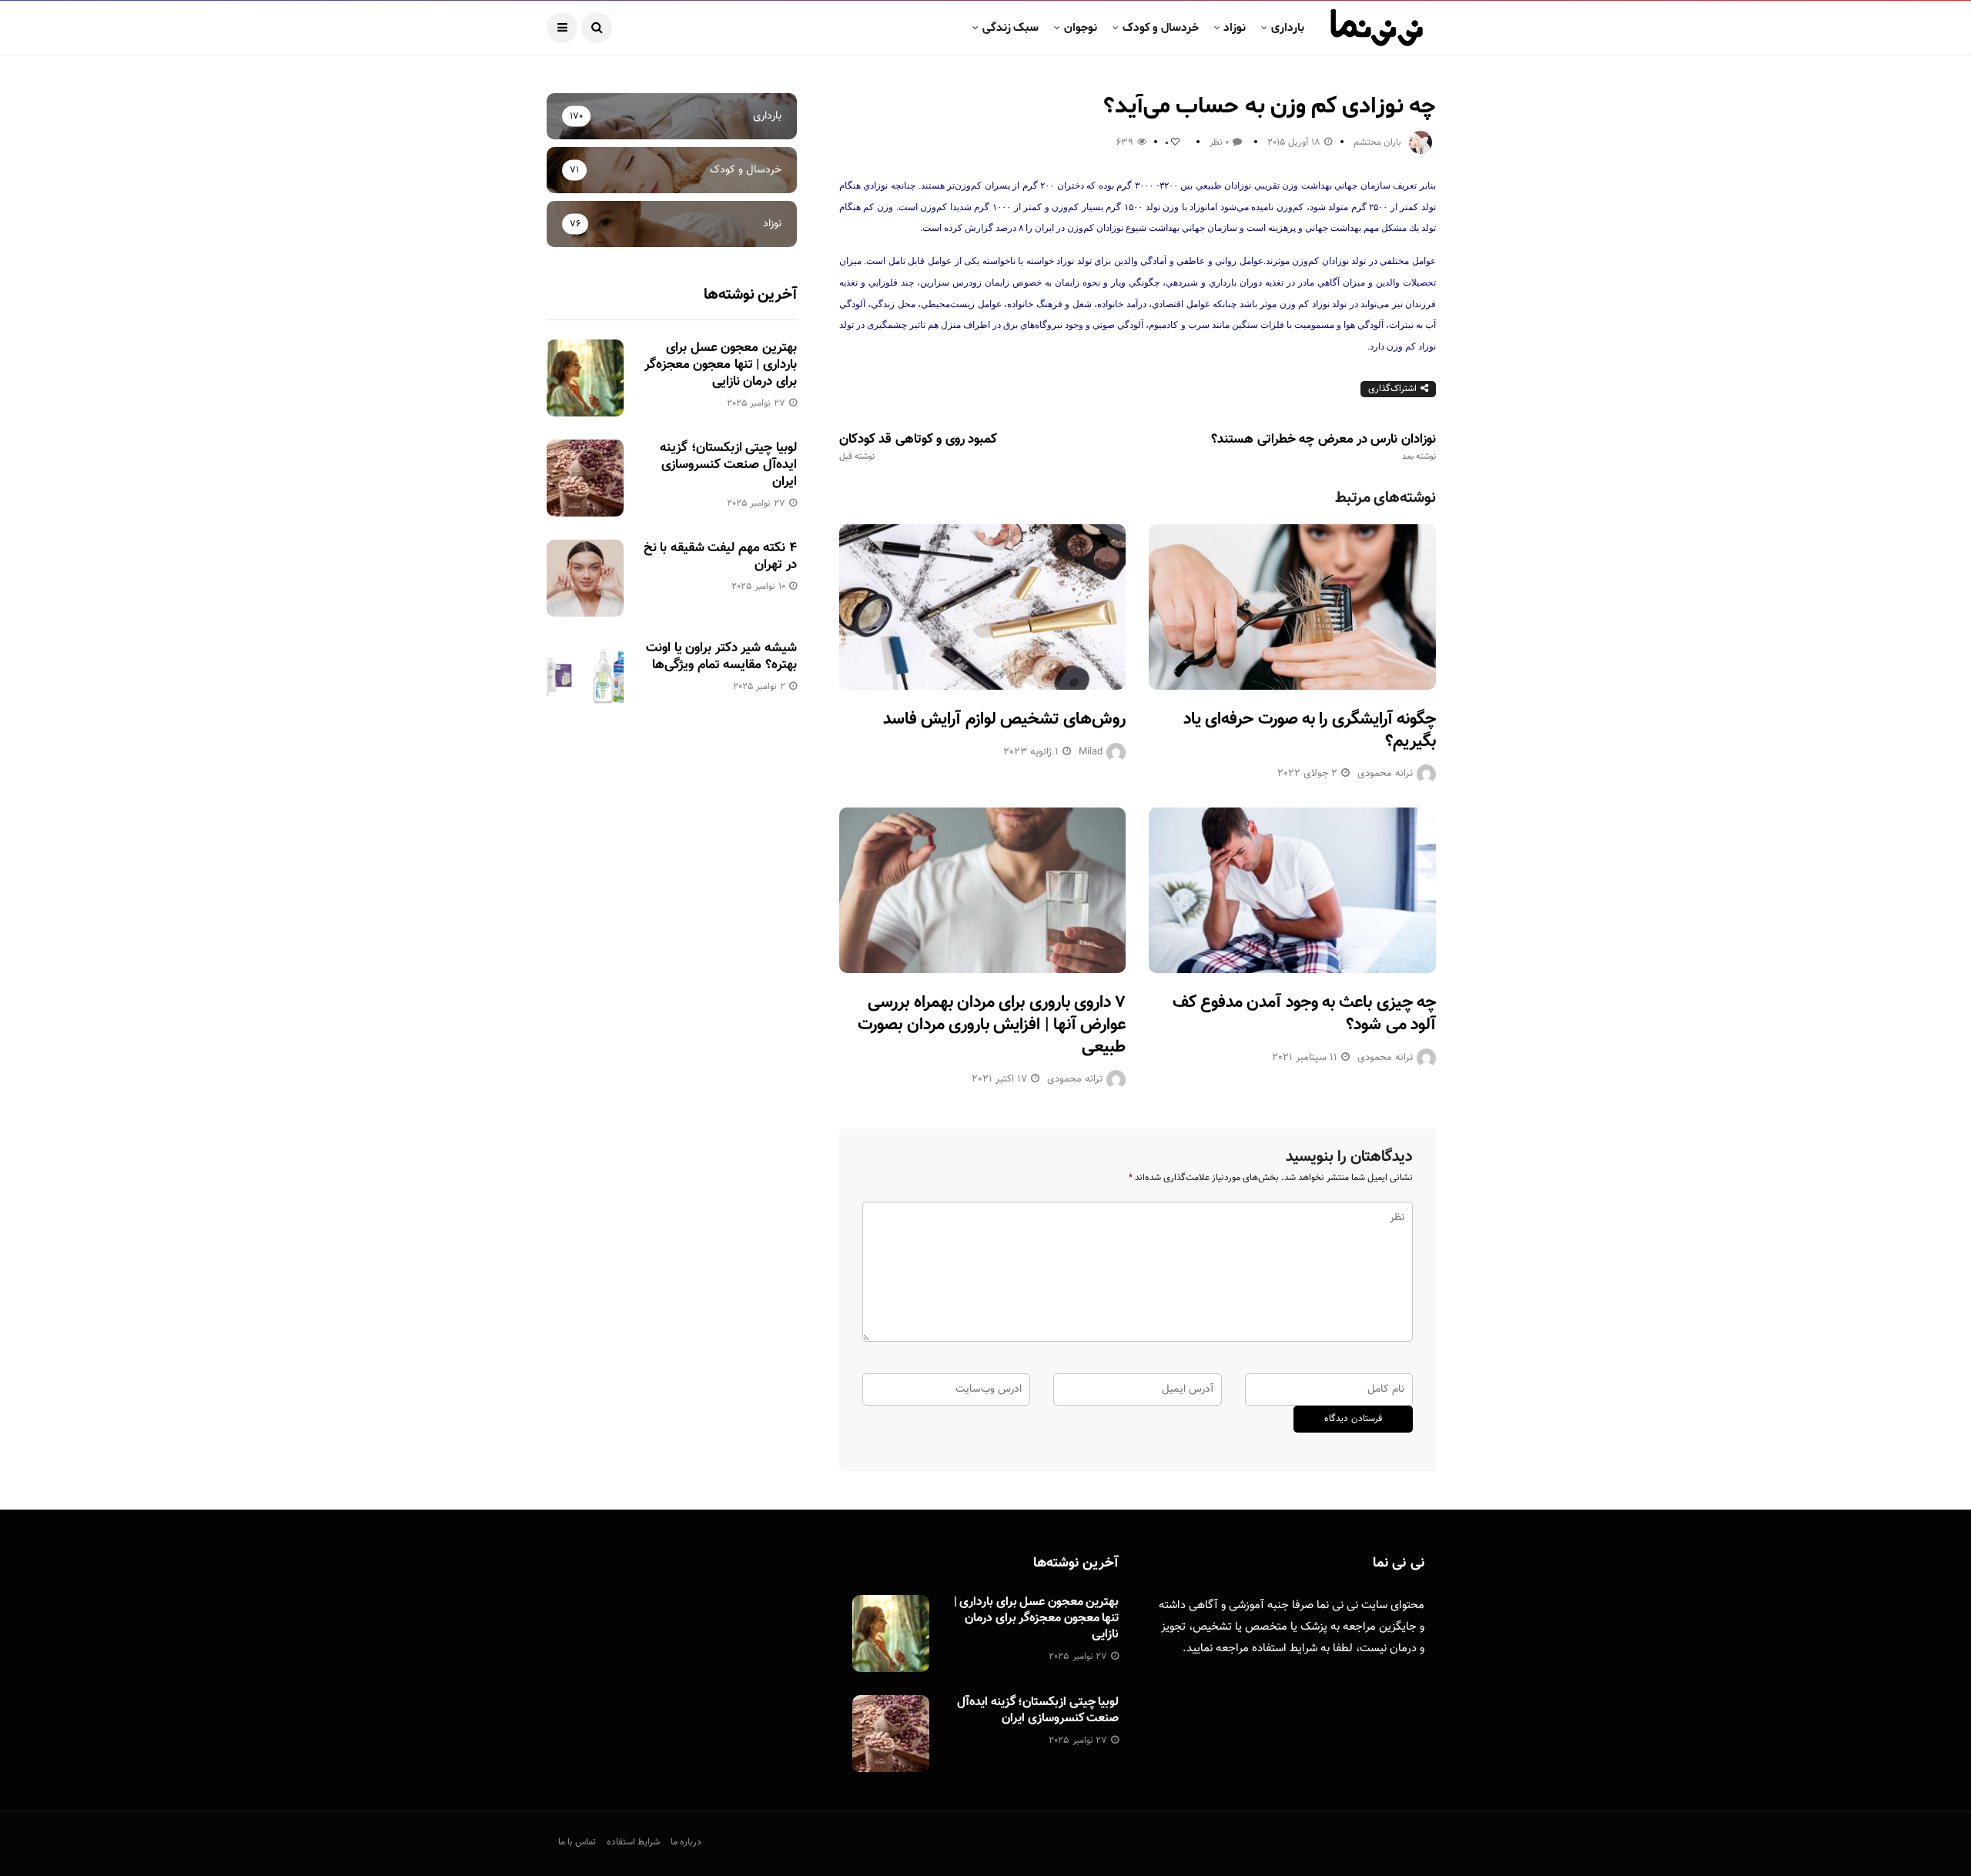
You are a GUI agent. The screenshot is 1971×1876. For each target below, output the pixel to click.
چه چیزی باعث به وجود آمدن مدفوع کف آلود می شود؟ (1304, 1014)
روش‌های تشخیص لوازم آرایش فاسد (1004, 719)
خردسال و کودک (1161, 28)
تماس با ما (577, 1842)
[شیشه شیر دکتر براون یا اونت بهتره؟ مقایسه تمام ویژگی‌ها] (585, 678)
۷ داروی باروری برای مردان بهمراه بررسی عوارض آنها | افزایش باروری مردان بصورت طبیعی (992, 1025)
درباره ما (686, 1842)
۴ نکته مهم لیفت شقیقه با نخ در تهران (720, 557)
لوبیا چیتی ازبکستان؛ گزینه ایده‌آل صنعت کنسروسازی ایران (728, 465)
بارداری (1288, 28)
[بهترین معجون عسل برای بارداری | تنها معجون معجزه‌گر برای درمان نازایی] (585, 378)
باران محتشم (1377, 142)
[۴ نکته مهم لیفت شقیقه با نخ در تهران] (585, 578)
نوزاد (1235, 28)
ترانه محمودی (1385, 774)
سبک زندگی (1011, 28)
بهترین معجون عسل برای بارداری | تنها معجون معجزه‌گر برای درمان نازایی (721, 365)
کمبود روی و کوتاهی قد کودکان (918, 447)
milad (1091, 752)
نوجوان (1081, 28)
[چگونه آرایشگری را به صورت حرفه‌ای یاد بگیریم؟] (1292, 607)
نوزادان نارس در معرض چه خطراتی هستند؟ (1323, 447)
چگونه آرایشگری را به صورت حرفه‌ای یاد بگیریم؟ (1310, 731)
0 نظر (1219, 142)
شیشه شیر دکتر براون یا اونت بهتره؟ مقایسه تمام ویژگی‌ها (721, 657)
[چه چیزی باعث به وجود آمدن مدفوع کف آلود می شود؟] (1292, 890)
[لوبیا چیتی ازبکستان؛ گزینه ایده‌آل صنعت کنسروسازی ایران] (585, 478)
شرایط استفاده (1285, 1649)
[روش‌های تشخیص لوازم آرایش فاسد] (983, 607)
